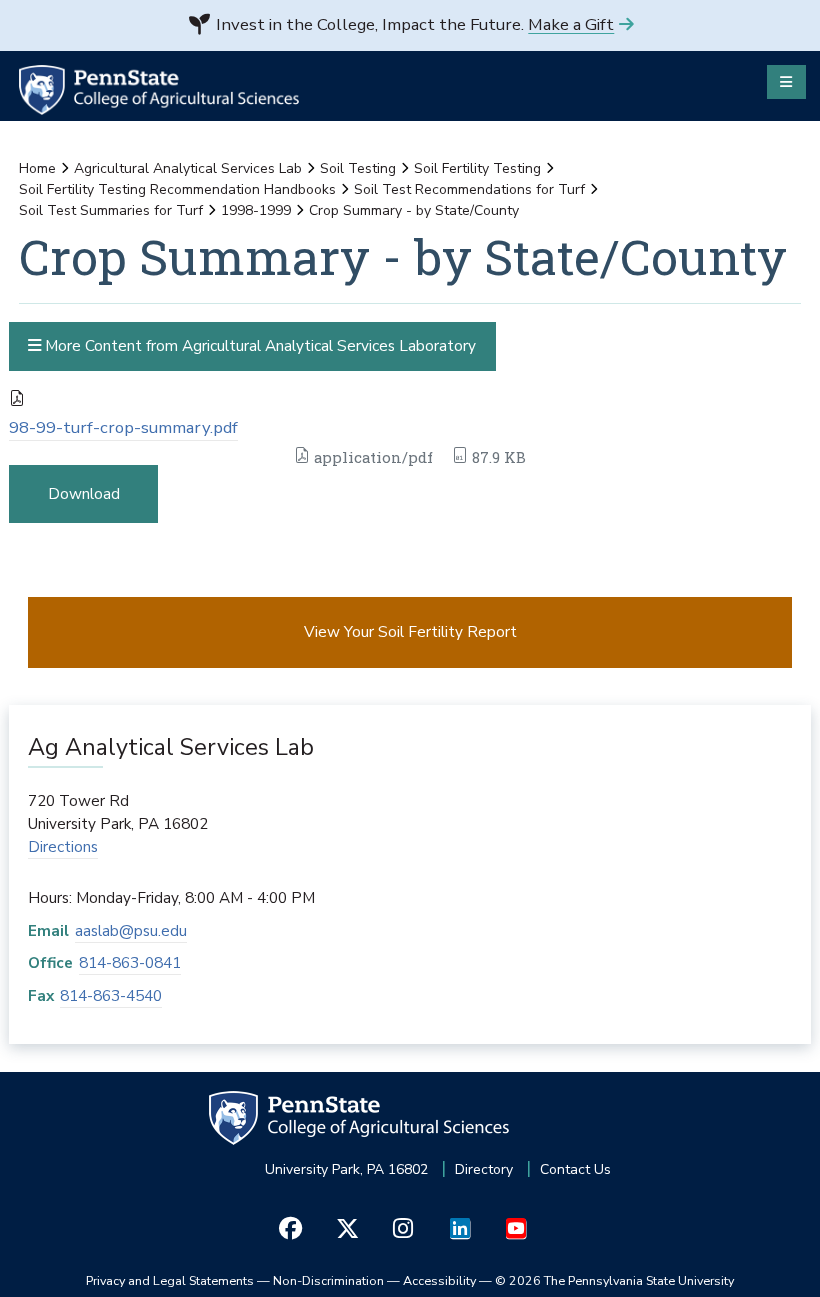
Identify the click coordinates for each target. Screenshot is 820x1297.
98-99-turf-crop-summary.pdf (123, 427)
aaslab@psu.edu (131, 930)
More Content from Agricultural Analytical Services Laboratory (258, 345)
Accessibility (439, 1280)
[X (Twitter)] (346, 1228)
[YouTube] (515, 1228)
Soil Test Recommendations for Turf (469, 189)
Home (37, 168)
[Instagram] (403, 1228)
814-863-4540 (111, 995)
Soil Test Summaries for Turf (111, 210)
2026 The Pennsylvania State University (614, 1280)
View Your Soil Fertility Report (410, 631)
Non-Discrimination (328, 1280)
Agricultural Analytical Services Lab (188, 168)
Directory (484, 1169)
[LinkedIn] (459, 1228)
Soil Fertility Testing (477, 168)
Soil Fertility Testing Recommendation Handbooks (177, 189)
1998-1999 (256, 210)
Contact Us (575, 1169)
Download (84, 493)
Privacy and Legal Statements (170, 1280)
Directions (63, 846)
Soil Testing (358, 168)
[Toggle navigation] (786, 82)
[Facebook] (290, 1228)
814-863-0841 (130, 962)
